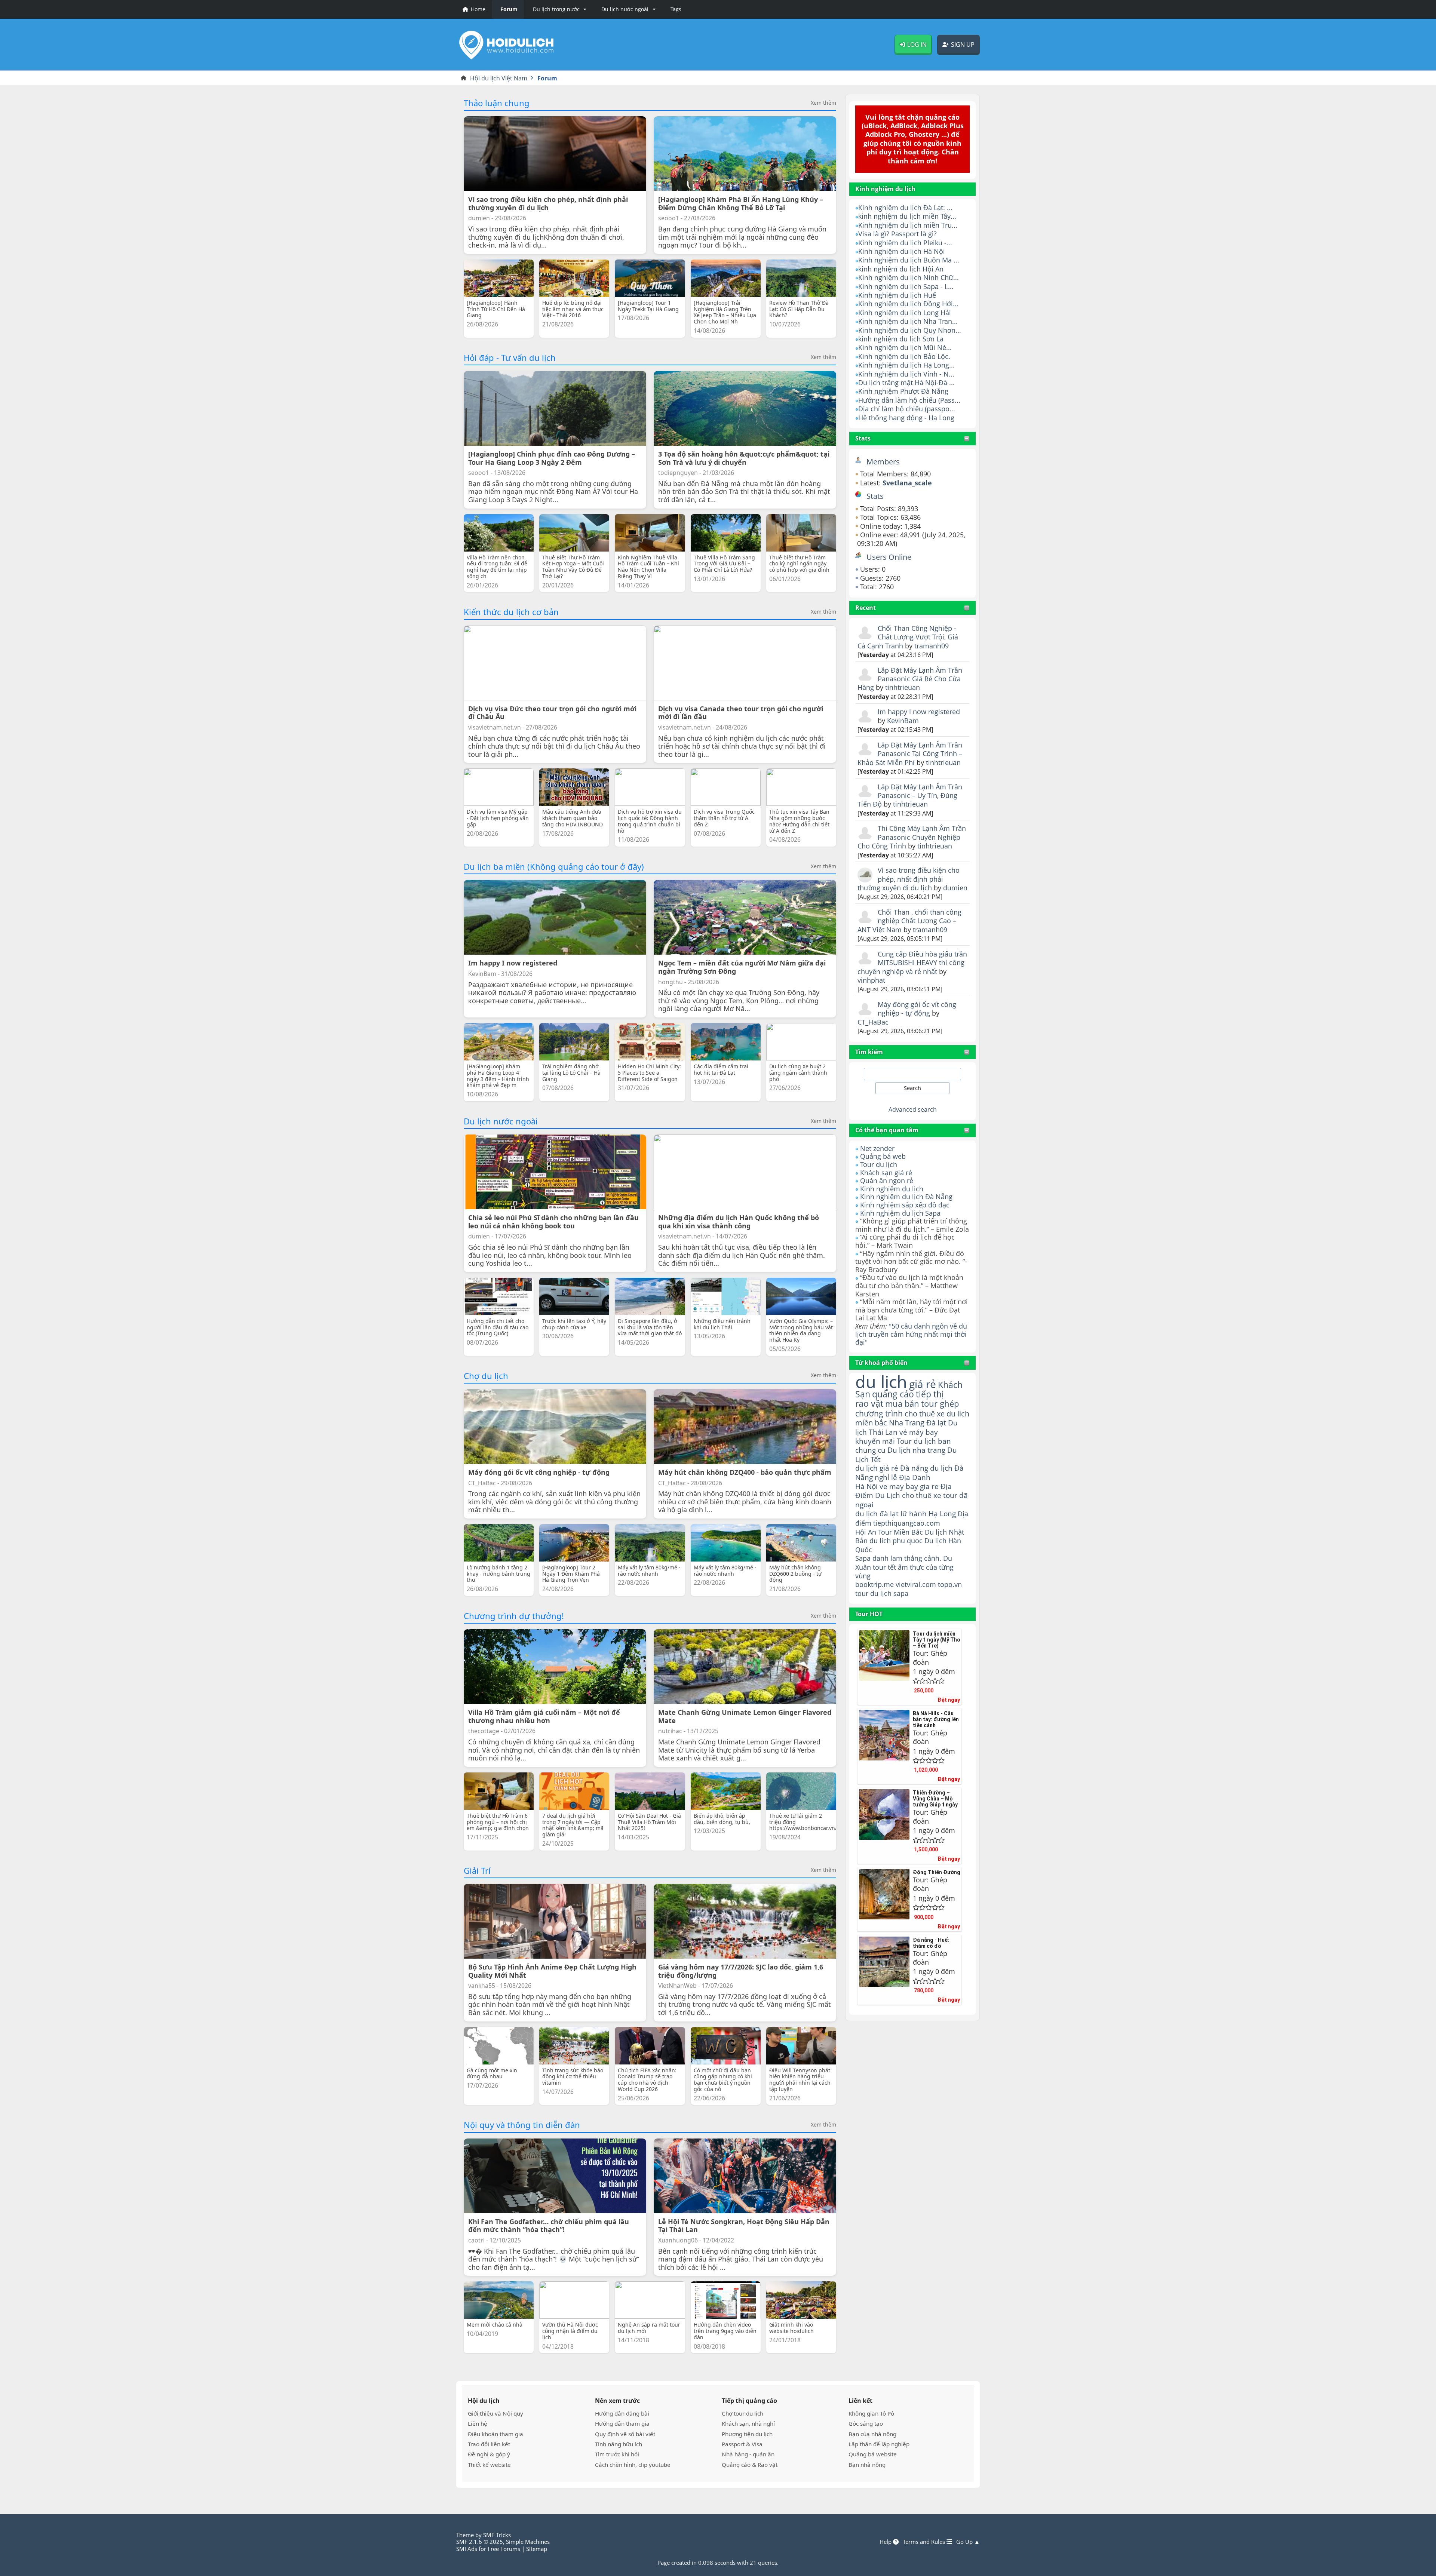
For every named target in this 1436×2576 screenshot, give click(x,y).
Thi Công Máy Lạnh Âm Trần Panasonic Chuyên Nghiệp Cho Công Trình (912, 837)
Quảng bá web (883, 1156)
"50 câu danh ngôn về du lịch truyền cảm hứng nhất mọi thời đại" (911, 1334)
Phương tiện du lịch (747, 2434)
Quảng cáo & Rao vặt (750, 2465)
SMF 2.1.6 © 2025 (480, 2542)
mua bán (902, 1404)
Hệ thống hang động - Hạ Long (906, 418)
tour (862, 1593)
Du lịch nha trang (916, 1450)
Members (883, 462)
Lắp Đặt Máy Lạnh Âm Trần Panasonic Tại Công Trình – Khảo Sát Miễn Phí (910, 754)
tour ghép (940, 1404)
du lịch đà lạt (877, 1513)
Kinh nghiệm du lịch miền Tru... (908, 225)
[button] (558, 9)
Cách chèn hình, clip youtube (633, 2465)
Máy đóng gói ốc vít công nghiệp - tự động (917, 1009)
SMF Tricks (497, 2535)
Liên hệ (478, 2423)
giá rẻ (923, 1384)
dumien (955, 888)
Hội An (866, 1532)
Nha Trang (907, 1423)
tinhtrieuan (903, 687)
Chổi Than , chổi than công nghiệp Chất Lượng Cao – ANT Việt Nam (909, 921)
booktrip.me (875, 1584)
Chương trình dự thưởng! (514, 1616)
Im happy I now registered (919, 712)
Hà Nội (866, 1486)
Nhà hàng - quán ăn (748, 2454)
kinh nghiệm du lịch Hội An (901, 269)
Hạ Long (942, 1513)
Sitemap (537, 2549)
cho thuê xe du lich (937, 1413)
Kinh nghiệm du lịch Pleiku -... (905, 243)
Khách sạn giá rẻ (886, 1173)
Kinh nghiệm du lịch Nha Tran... (908, 321)
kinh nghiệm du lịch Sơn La (901, 339)
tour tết (884, 1567)
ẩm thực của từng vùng (904, 1571)
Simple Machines (528, 2542)
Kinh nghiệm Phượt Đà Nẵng (903, 391)
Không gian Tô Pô (871, 2413)
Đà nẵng (914, 1468)
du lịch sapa (889, 1593)
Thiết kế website (489, 2465)
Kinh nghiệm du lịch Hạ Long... (906, 365)
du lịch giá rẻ (877, 1468)
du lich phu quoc (896, 1541)
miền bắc (871, 1422)
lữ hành (914, 1513)
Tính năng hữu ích (619, 2444)
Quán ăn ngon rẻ (887, 1180)
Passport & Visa (742, 2444)
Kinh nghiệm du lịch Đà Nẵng (906, 1197)
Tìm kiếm (869, 1052)
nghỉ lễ (886, 1477)
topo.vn (950, 1584)
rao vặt (869, 1404)
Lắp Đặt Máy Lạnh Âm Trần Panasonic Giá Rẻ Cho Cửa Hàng (910, 679)
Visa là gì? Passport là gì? (897, 234)
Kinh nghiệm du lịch (892, 1189)
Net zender (877, 1148)
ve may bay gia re (909, 1486)
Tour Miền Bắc (900, 1532)
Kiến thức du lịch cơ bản (511, 612)
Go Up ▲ (968, 2542)
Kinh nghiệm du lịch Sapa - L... (906, 286)
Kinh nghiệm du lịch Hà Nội (902, 251)
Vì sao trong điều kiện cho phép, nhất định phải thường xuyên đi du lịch (909, 879)
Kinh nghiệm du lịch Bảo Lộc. (904, 356)
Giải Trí (477, 1870)
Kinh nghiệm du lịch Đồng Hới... (908, 304)
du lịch (881, 1381)
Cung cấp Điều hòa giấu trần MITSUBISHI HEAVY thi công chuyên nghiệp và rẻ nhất (912, 963)
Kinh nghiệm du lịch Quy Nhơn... (910, 330)
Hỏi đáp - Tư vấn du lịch (510, 357)
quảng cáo (893, 1394)
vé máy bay (919, 1432)
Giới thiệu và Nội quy (495, 2413)
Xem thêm (823, 103)
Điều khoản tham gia (495, 2434)
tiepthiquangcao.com (907, 1523)
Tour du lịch (879, 1164)
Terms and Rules (925, 2542)
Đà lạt (936, 1423)
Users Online (889, 557)
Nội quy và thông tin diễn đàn (522, 2125)
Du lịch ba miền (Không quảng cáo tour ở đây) (554, 866)
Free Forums (504, 2549)
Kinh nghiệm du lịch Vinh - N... (906, 374)
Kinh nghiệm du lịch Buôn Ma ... (909, 260)
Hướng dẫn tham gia (622, 2423)
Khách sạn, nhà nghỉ (748, 2423)
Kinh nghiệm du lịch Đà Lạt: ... (905, 208)
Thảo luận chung (497, 103)
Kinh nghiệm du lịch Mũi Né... (905, 347)
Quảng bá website (873, 2454)
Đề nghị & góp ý (489, 2454)
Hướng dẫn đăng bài (622, 2413)
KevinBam (903, 721)
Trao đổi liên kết (489, 2444)
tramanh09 (932, 646)
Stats (863, 438)
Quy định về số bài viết (625, 2434)
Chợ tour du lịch (742, 2413)
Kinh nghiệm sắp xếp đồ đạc (905, 1205)
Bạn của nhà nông (872, 2434)
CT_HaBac (873, 1022)
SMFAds (467, 2549)
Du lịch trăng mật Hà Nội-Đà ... (906, 383)
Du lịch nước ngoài (501, 1121)
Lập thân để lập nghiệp (879, 2444)
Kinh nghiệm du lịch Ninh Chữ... (909, 277)
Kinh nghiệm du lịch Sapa (900, 1213)
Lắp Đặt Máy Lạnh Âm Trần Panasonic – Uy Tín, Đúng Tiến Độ (910, 796)
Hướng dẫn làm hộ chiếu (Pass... (909, 400)
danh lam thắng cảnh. (907, 1558)
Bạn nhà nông (867, 2465)
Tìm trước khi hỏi (617, 2454)
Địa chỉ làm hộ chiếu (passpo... (907, 409)
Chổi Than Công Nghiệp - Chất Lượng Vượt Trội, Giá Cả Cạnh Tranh (908, 637)
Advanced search (913, 1109)
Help (886, 2542)
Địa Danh (915, 1477)
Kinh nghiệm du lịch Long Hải (905, 313)
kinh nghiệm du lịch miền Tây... (907, 216)
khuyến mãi (875, 1441)
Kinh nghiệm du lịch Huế (897, 295)
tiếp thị (930, 1394)
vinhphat (871, 980)
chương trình (879, 1413)
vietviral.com (916, 1584)
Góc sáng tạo (866, 2423)
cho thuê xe (922, 1495)
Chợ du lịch (486, 1376)
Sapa (863, 1558)
